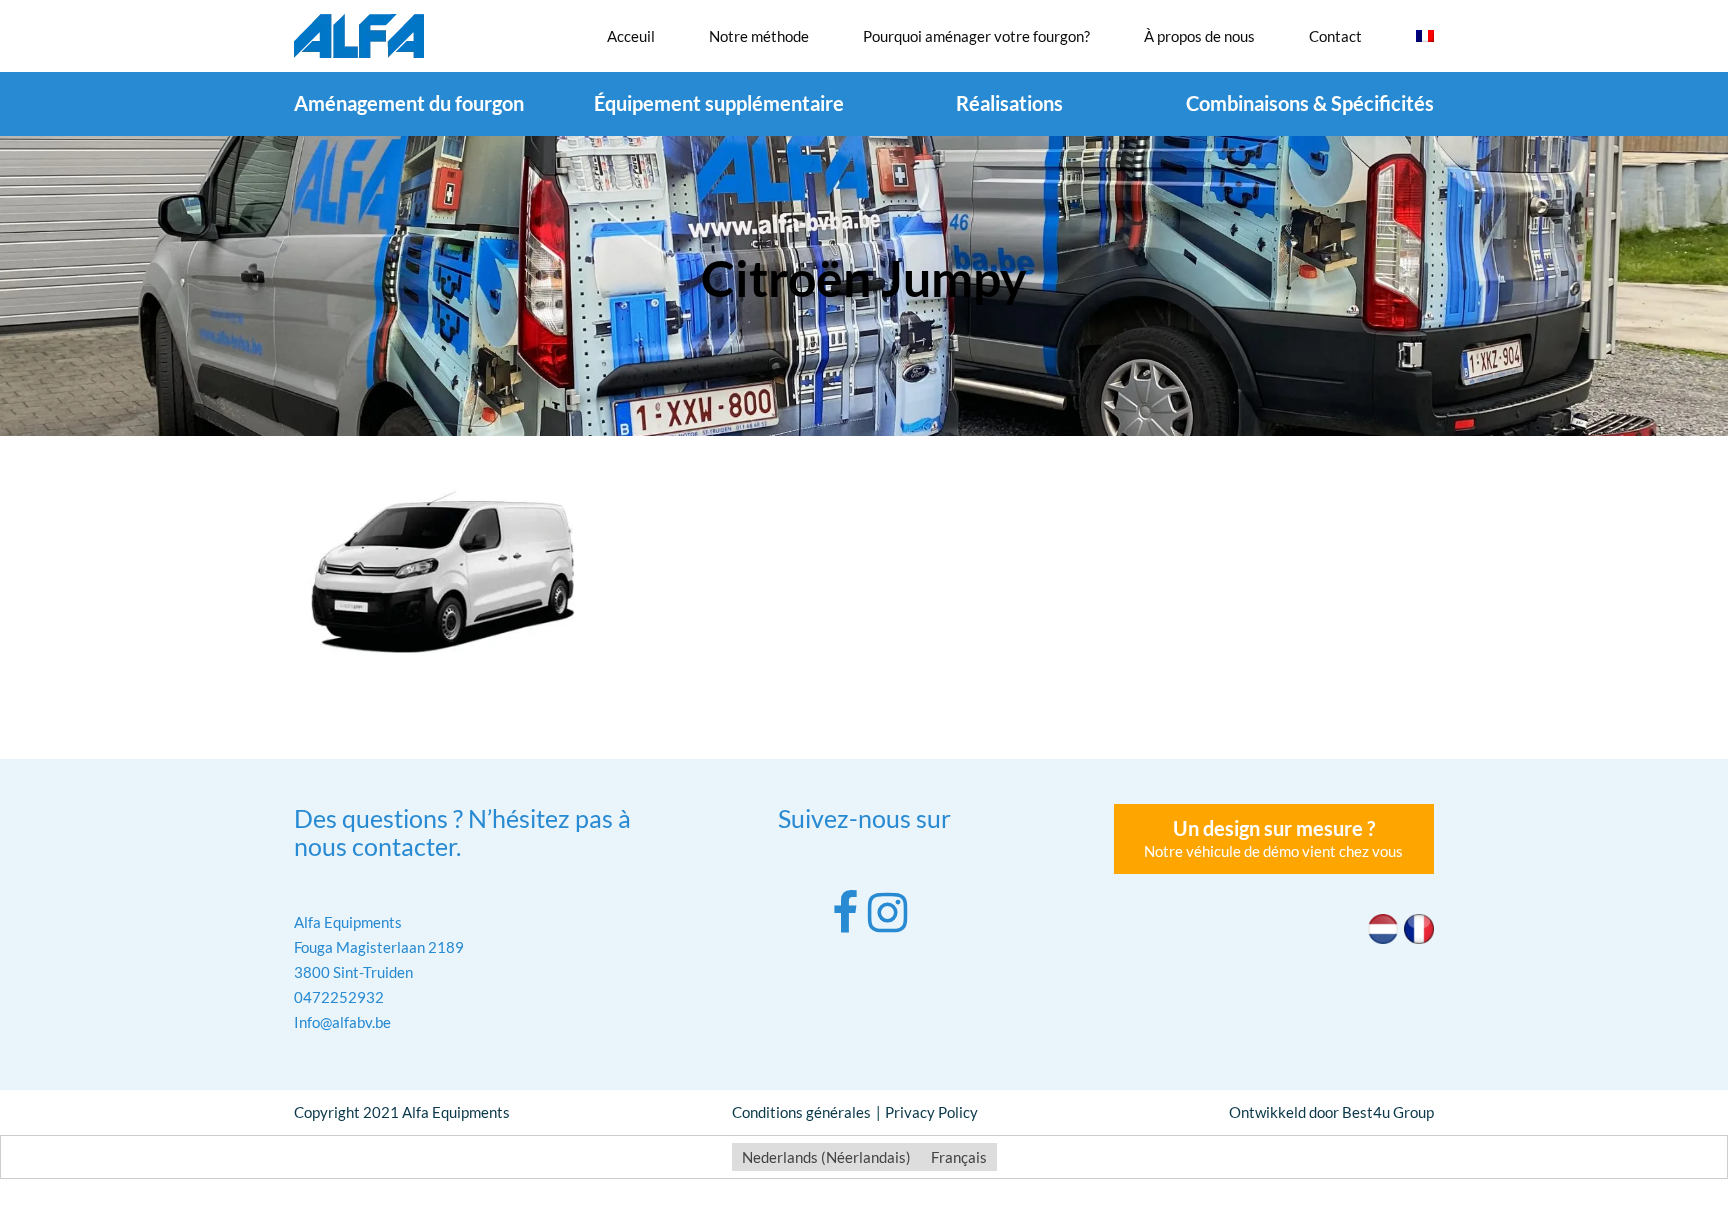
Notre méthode (759, 36)
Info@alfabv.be (342, 1022)
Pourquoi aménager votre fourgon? (976, 36)
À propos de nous (1199, 36)
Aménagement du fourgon (409, 103)
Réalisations (1009, 103)
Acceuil (631, 36)
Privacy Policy (931, 1112)
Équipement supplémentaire (719, 103)
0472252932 (339, 997)
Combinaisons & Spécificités (1310, 103)
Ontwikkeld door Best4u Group (1331, 1112)
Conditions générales (801, 1112)
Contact (1335, 36)
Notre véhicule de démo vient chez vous (1273, 838)
